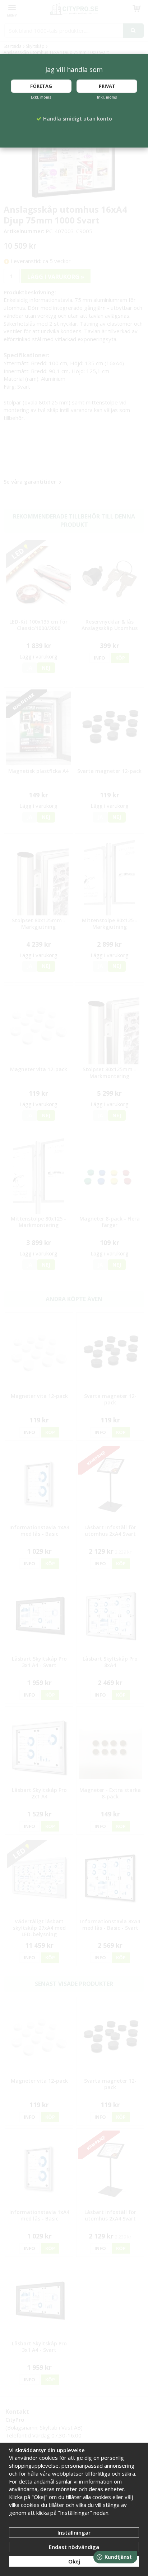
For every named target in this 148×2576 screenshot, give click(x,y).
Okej (74, 2561)
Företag (41, 86)
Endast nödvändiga (74, 2547)
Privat (107, 86)
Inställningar (74, 2532)
